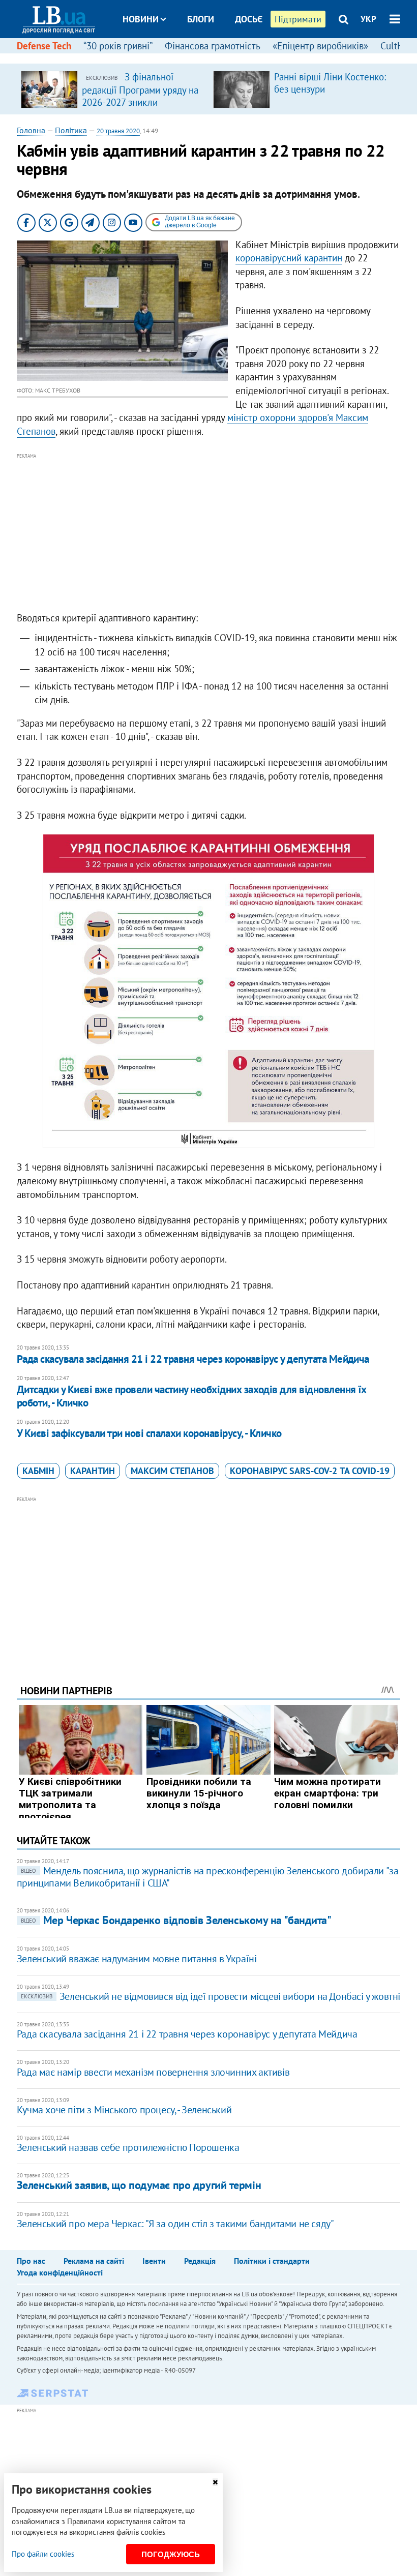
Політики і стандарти (272, 2261)
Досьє (249, 19)
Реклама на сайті (94, 2261)
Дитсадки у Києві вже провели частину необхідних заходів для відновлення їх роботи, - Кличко (192, 1396)
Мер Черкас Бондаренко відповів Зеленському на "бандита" (176, 1920)
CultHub (397, 46)
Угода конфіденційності (60, 2272)
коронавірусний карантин (289, 258)
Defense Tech (44, 46)
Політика (71, 130)
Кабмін (38, 1471)
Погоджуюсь (171, 2554)
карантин (93, 1471)
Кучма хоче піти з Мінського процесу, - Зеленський (124, 2110)
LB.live (218, 57)
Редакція (200, 2261)
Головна (31, 130)
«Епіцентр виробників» (320, 46)
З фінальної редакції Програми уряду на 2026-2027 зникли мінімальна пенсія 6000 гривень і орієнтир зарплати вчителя (140, 108)
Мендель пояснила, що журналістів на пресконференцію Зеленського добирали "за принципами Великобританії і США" (208, 1877)
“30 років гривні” (118, 46)
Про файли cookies (43, 2554)
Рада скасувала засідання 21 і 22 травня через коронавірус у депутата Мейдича (193, 1359)
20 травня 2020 (118, 131)
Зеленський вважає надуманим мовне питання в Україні (137, 1959)
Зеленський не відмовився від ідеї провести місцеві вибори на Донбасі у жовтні (211, 1996)
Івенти (154, 2261)
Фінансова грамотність (213, 46)
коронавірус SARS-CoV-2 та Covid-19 (310, 1471)
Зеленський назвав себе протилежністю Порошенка (128, 2147)
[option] (113, 89)
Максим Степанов (172, 1471)
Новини (141, 19)
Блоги (201, 19)
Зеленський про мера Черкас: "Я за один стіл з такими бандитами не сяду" (175, 2224)
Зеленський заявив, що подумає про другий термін (139, 2185)
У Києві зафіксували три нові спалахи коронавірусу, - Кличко (149, 1433)
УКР (368, 19)
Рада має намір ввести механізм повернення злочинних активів (153, 2072)
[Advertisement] (208, 533)
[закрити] (215, 2482)
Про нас (31, 2261)
